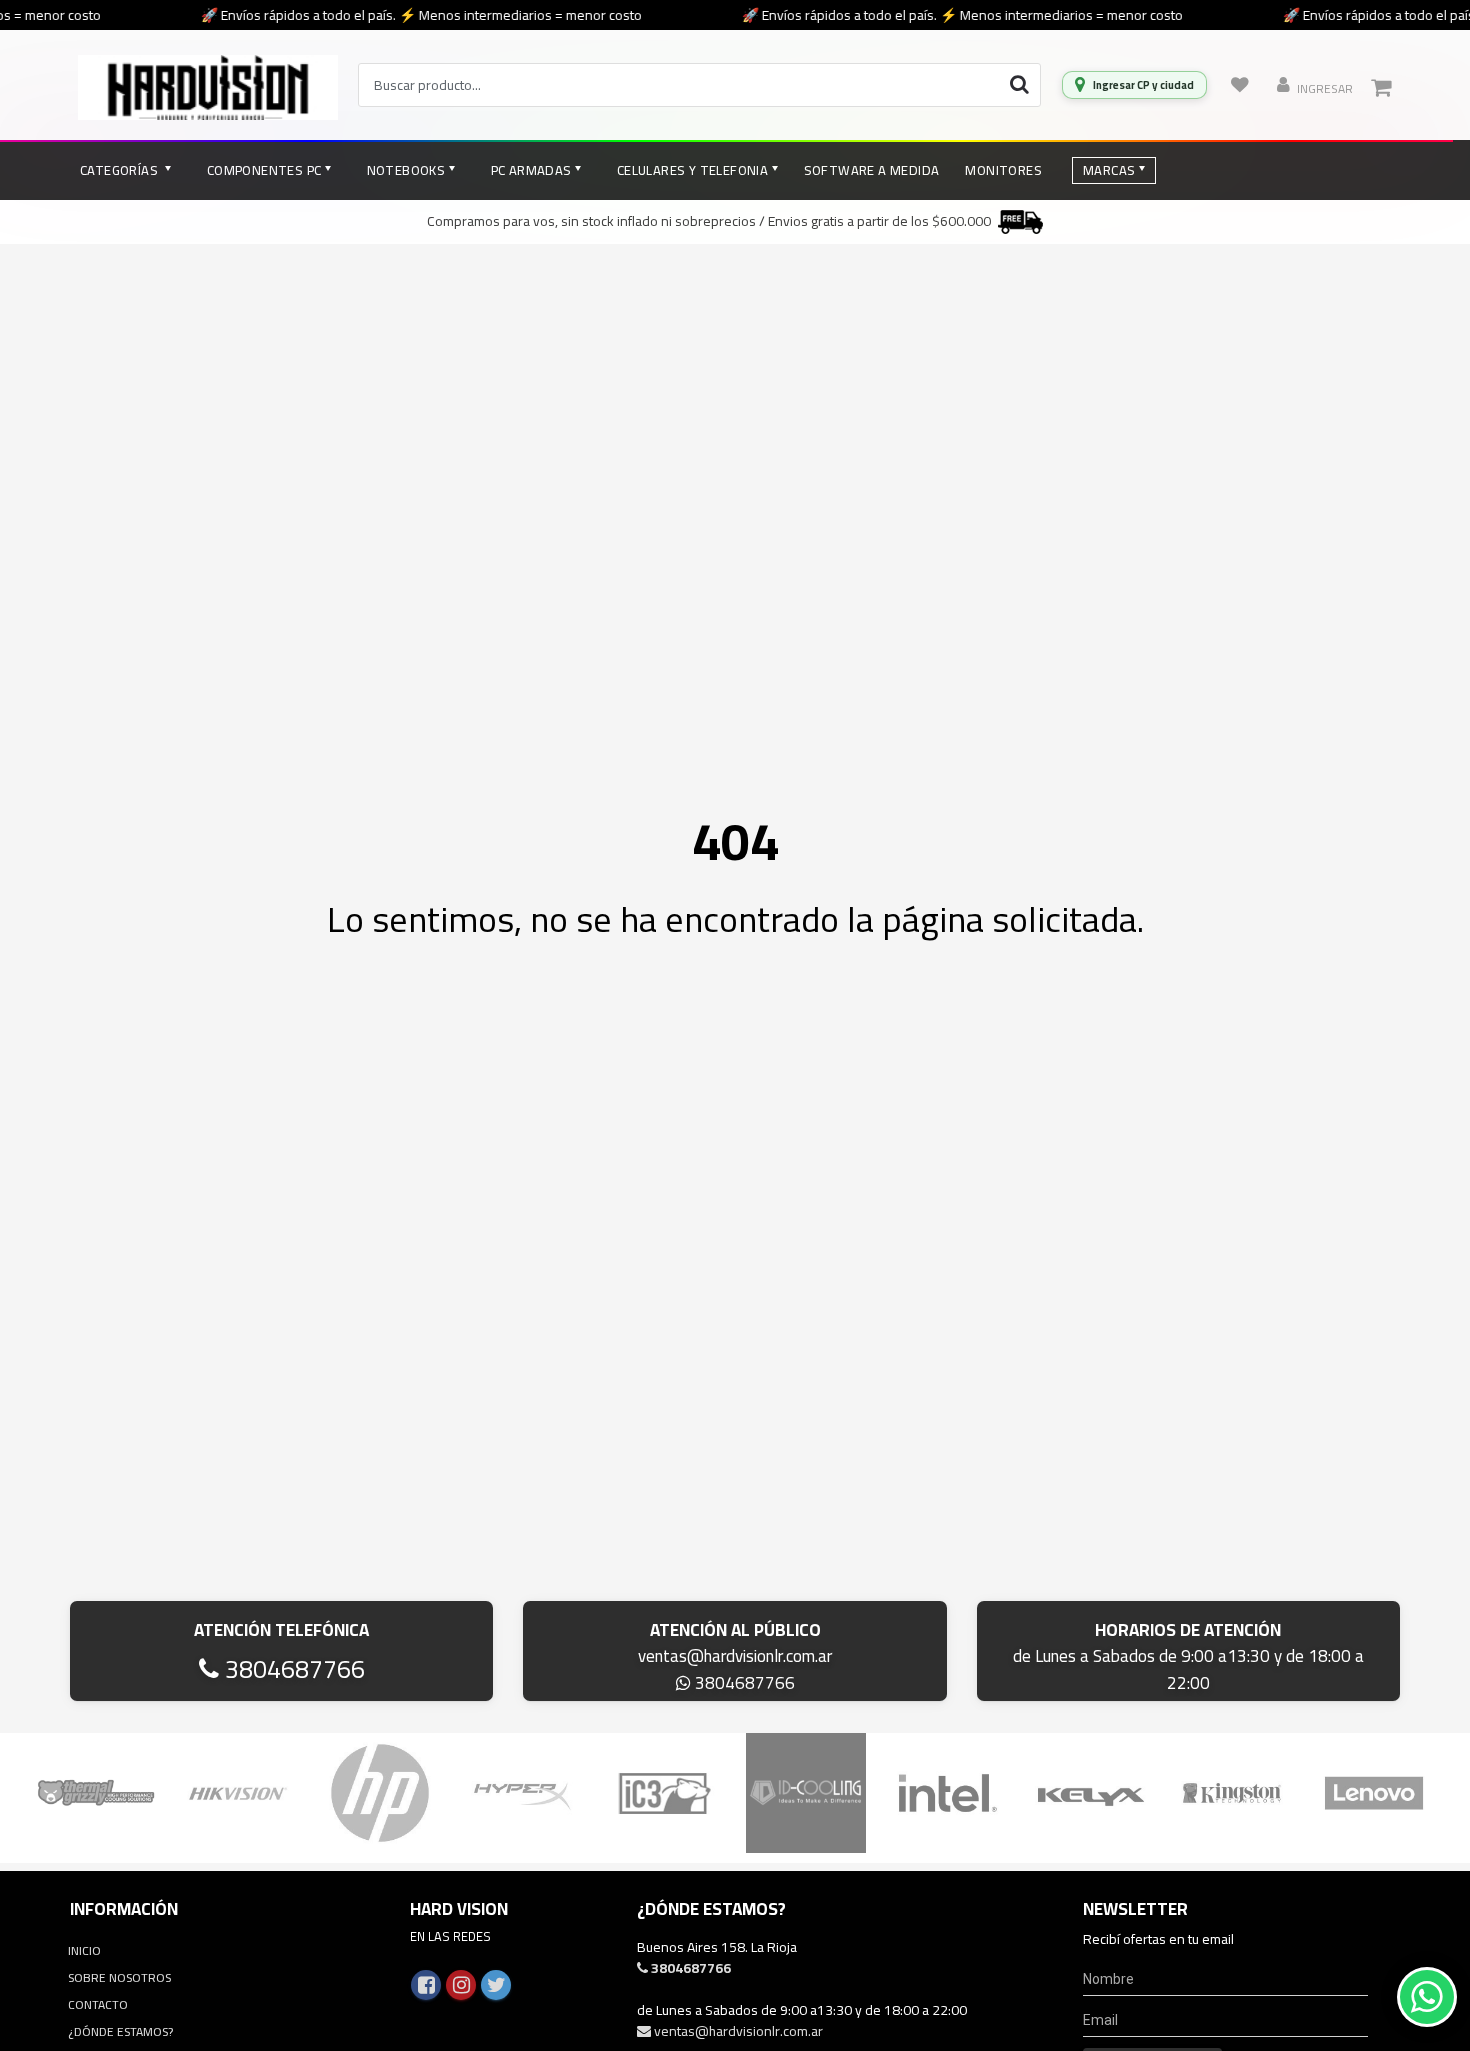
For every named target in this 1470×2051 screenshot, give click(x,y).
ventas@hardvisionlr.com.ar (735, 1656)
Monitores (1003, 170)
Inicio (84, 1950)
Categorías (120, 170)
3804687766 (292, 1668)
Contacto (98, 2004)
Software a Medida (872, 170)
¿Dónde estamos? (120, 2031)
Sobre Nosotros (119, 1977)
